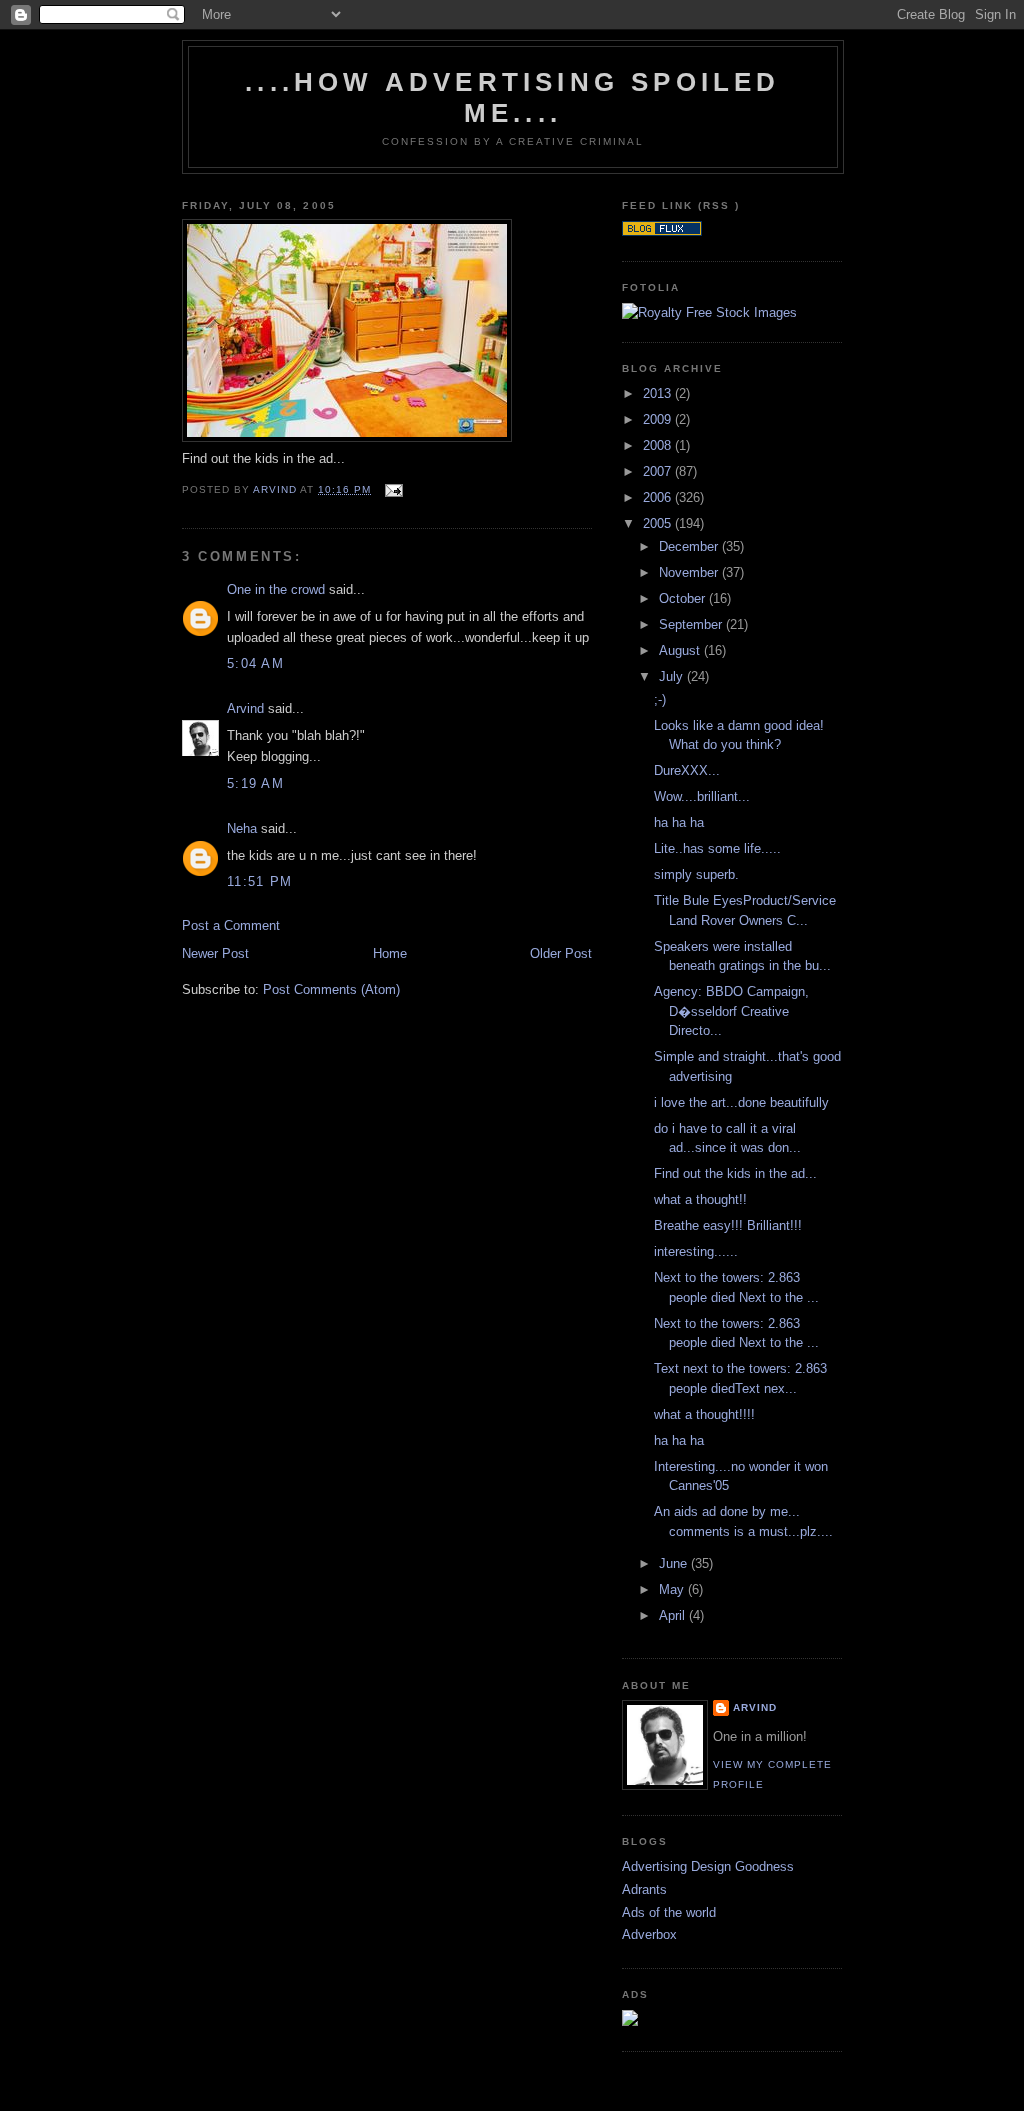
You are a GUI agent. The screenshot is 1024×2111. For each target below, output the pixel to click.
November (690, 572)
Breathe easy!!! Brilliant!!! (728, 1225)
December (690, 546)
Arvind (245, 708)
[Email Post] (392, 489)
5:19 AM (255, 783)
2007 (659, 471)
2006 (659, 497)
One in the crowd (276, 589)
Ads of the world (669, 1912)
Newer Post (215, 953)
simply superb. (696, 874)
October (684, 598)
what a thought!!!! (704, 1414)
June (675, 1563)
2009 (659, 419)
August (681, 650)
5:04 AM (255, 663)
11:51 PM (259, 881)
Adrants (644, 1889)
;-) (660, 699)
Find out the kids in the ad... (735, 1173)
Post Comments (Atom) (331, 989)
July (673, 676)
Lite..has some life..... (717, 848)
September (692, 624)
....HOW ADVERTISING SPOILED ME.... (512, 97)
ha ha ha (679, 822)
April (674, 1615)
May (673, 1589)
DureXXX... (687, 770)
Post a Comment (231, 925)
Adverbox (649, 1934)
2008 (659, 445)
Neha (242, 828)
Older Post (561, 953)
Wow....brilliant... (702, 796)
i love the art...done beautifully (741, 1102)
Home (390, 953)
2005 (659, 523)
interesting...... (696, 1251)
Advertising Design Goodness (708, 1866)
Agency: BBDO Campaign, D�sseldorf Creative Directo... (731, 1011)
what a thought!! (700, 1199)
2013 (659, 393)
